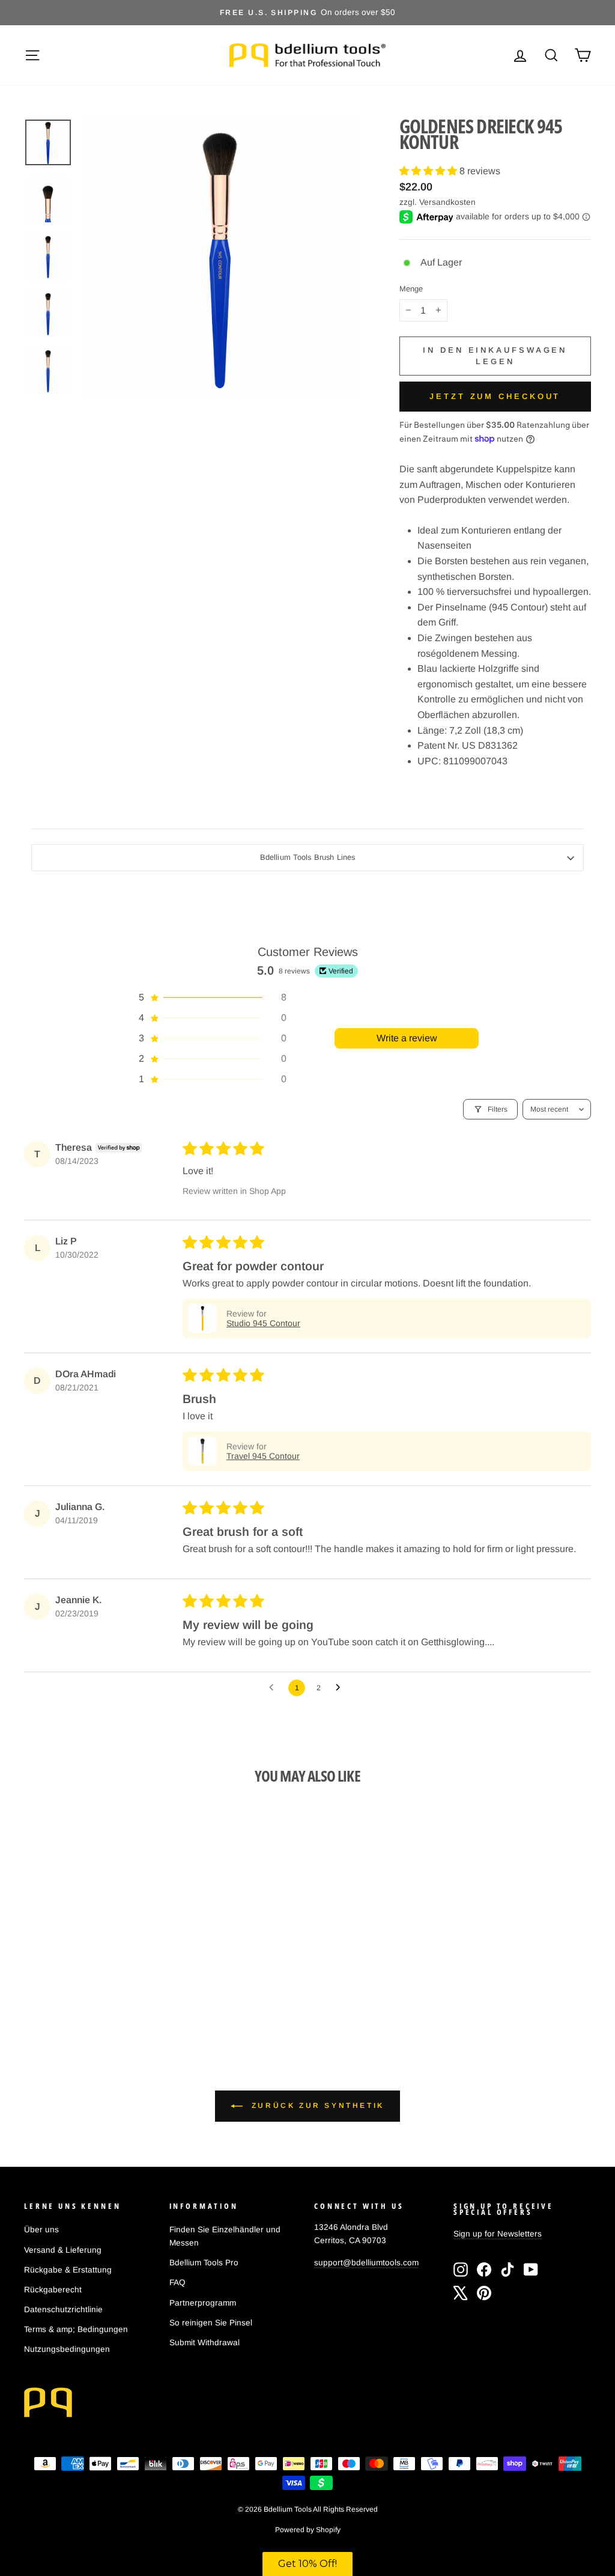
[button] (429, 171)
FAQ (177, 2282)
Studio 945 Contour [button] (263, 1323)
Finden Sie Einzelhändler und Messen (225, 2236)
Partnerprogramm (203, 2303)
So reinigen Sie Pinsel (211, 2323)
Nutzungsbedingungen (67, 2349)
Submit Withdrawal (204, 2343)
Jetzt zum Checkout (495, 396)
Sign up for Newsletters (498, 2234)
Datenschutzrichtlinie (63, 2310)
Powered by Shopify (308, 2530)
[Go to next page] (341, 1688)
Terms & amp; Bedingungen (76, 2329)
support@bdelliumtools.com (366, 2263)
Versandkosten (447, 202)
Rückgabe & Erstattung (68, 2270)
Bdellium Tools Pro (204, 2263)
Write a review (407, 1038)
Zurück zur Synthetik (316, 2106)
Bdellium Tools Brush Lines (307, 857)
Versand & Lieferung (63, 2250)
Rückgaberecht (53, 2290)
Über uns (41, 2230)
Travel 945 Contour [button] (263, 1456)
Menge (411, 289)
